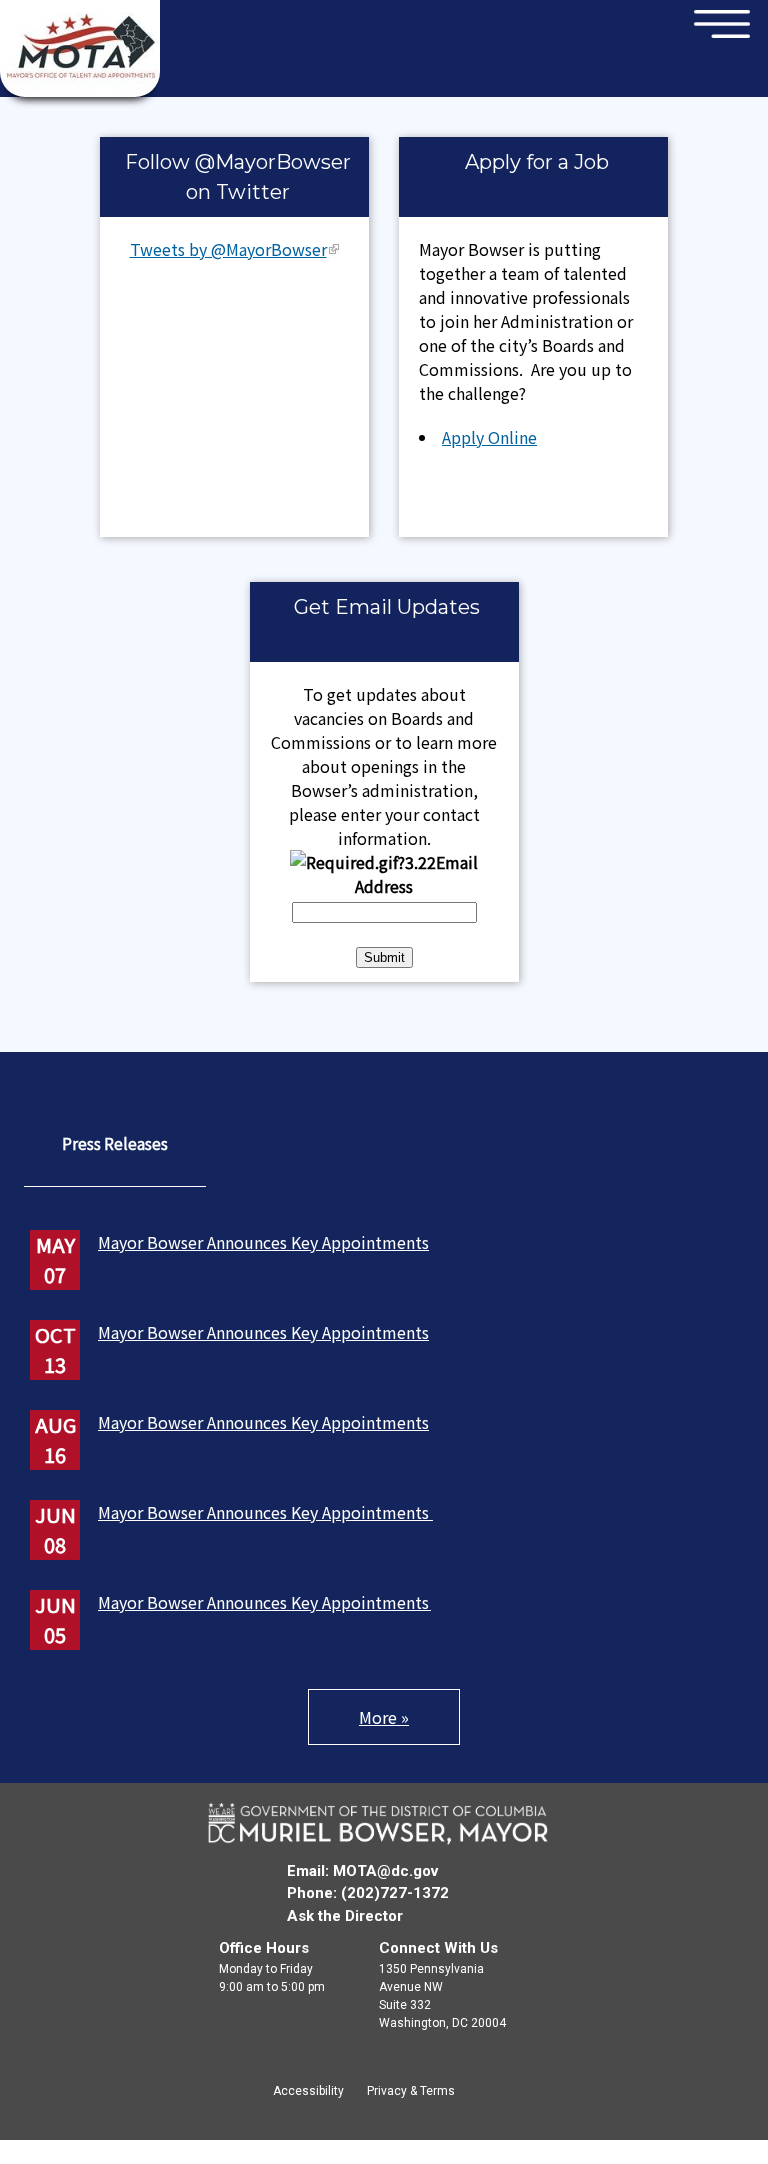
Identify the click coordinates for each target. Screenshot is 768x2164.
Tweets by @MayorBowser (228, 249)
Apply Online (489, 437)
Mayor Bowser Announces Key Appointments (263, 1242)
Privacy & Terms (411, 2091)
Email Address (416, 874)
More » (384, 1717)
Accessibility (308, 2091)
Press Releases (115, 1143)
